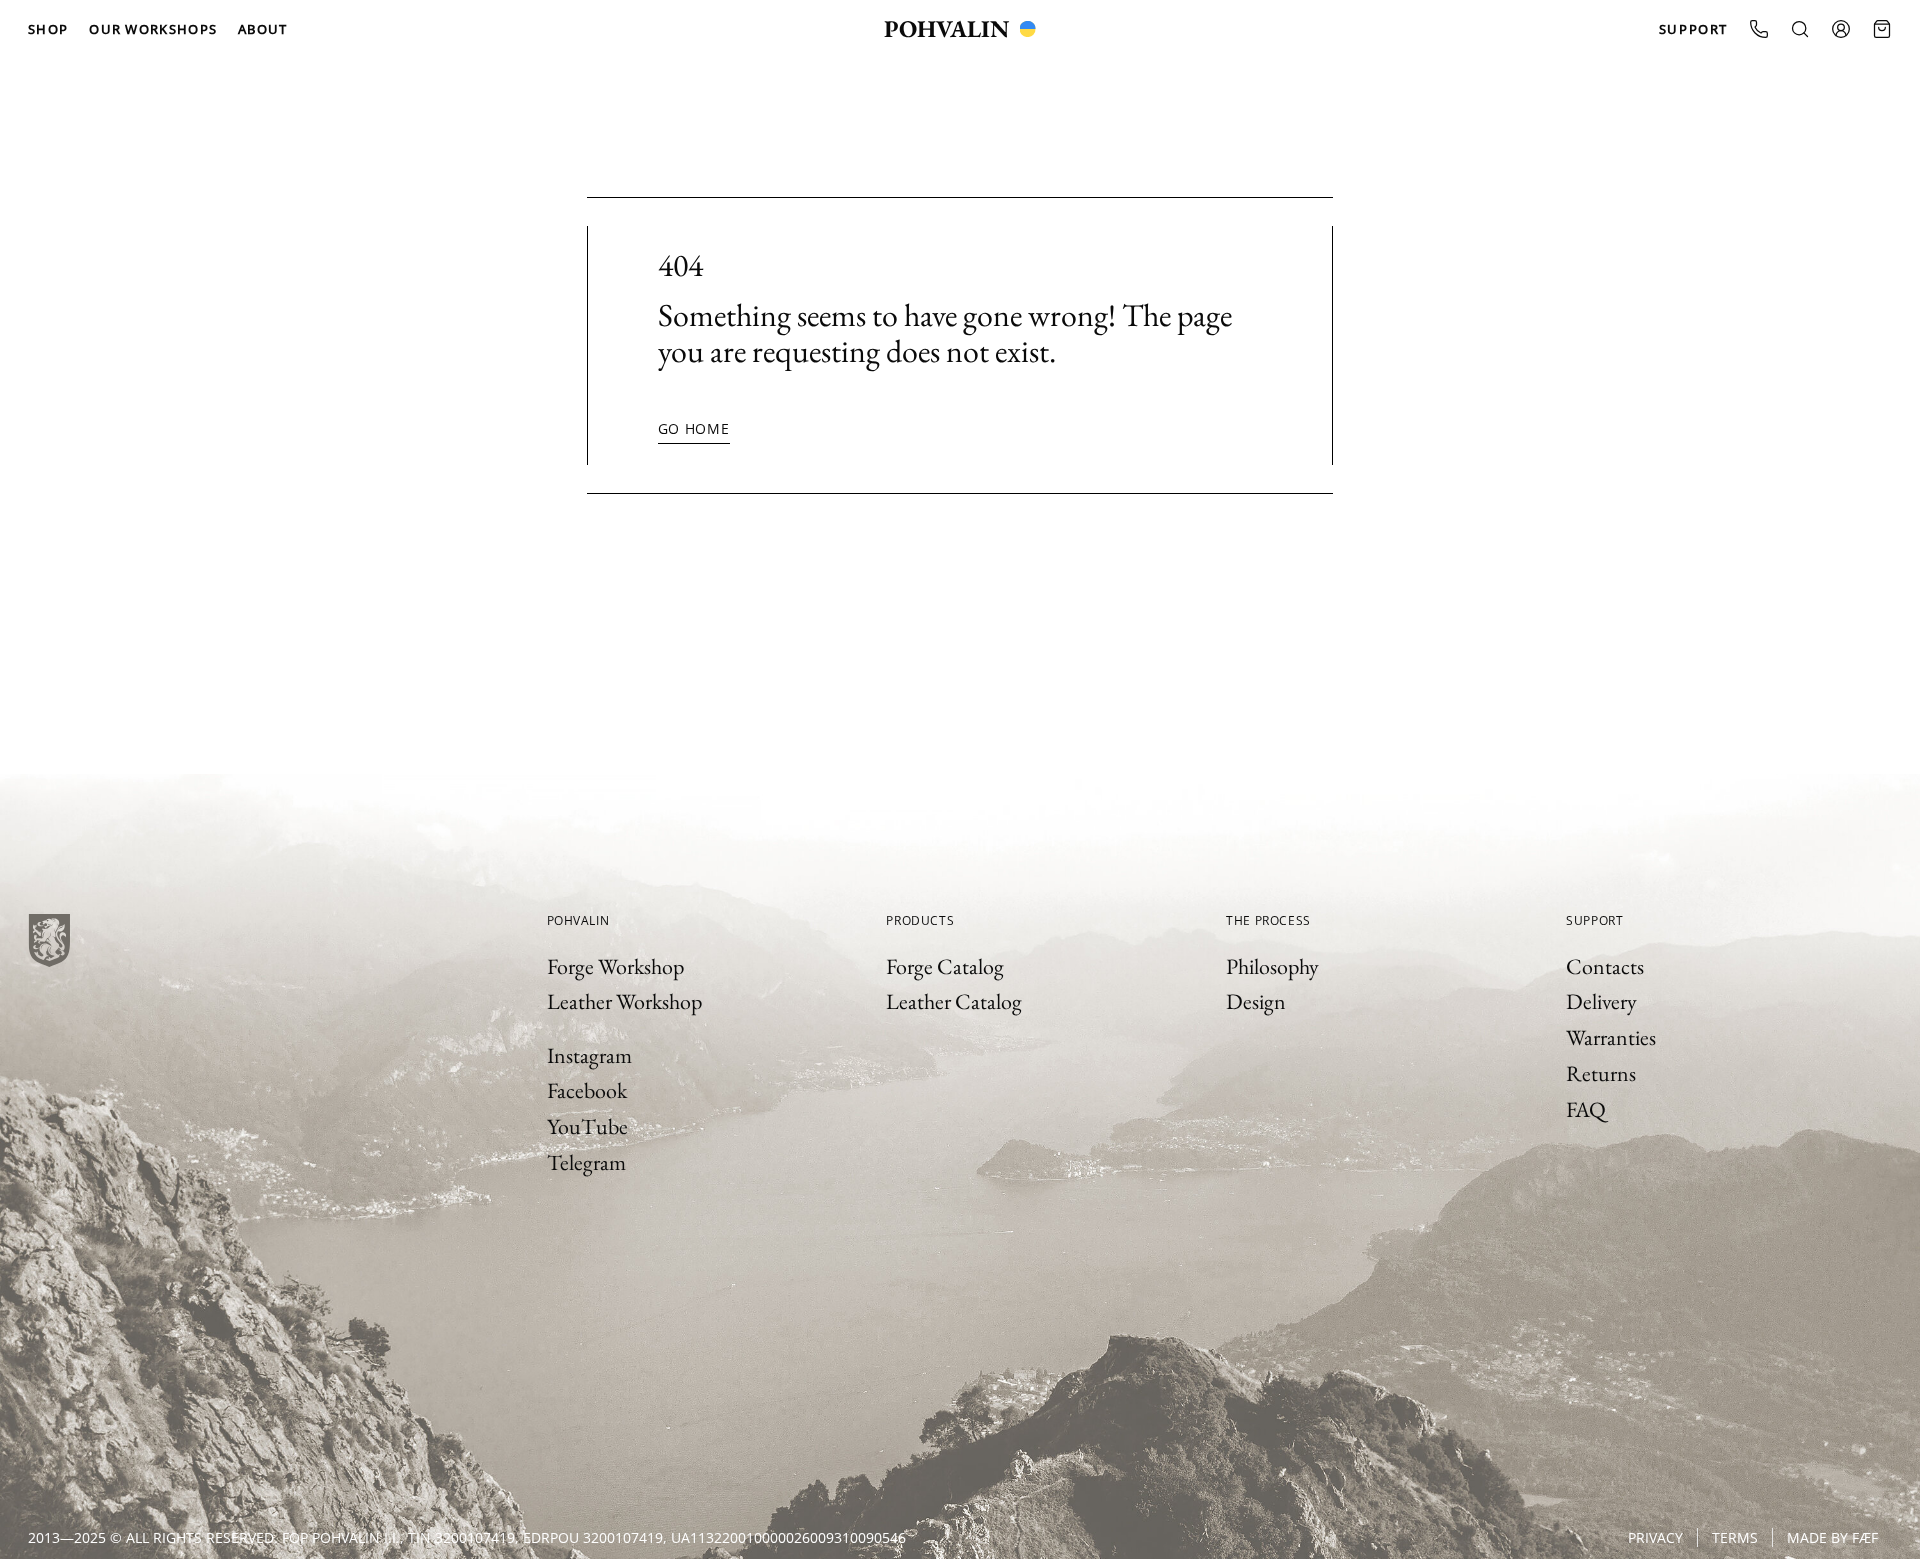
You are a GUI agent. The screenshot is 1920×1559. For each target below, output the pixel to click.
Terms (1735, 1537)
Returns (1601, 1073)
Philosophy (1272, 966)
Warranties (1611, 1037)
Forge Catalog (945, 966)
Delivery (1601, 1001)
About (263, 29)
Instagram (589, 1055)
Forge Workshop (615, 966)
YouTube (587, 1126)
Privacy (1655, 1537)
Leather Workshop (624, 1001)
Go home (694, 428)
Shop (48, 29)
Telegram (586, 1162)
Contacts (1605, 966)
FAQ (1586, 1109)
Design (1256, 1001)
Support (1693, 29)
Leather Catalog (954, 1001)
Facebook (587, 1090)
